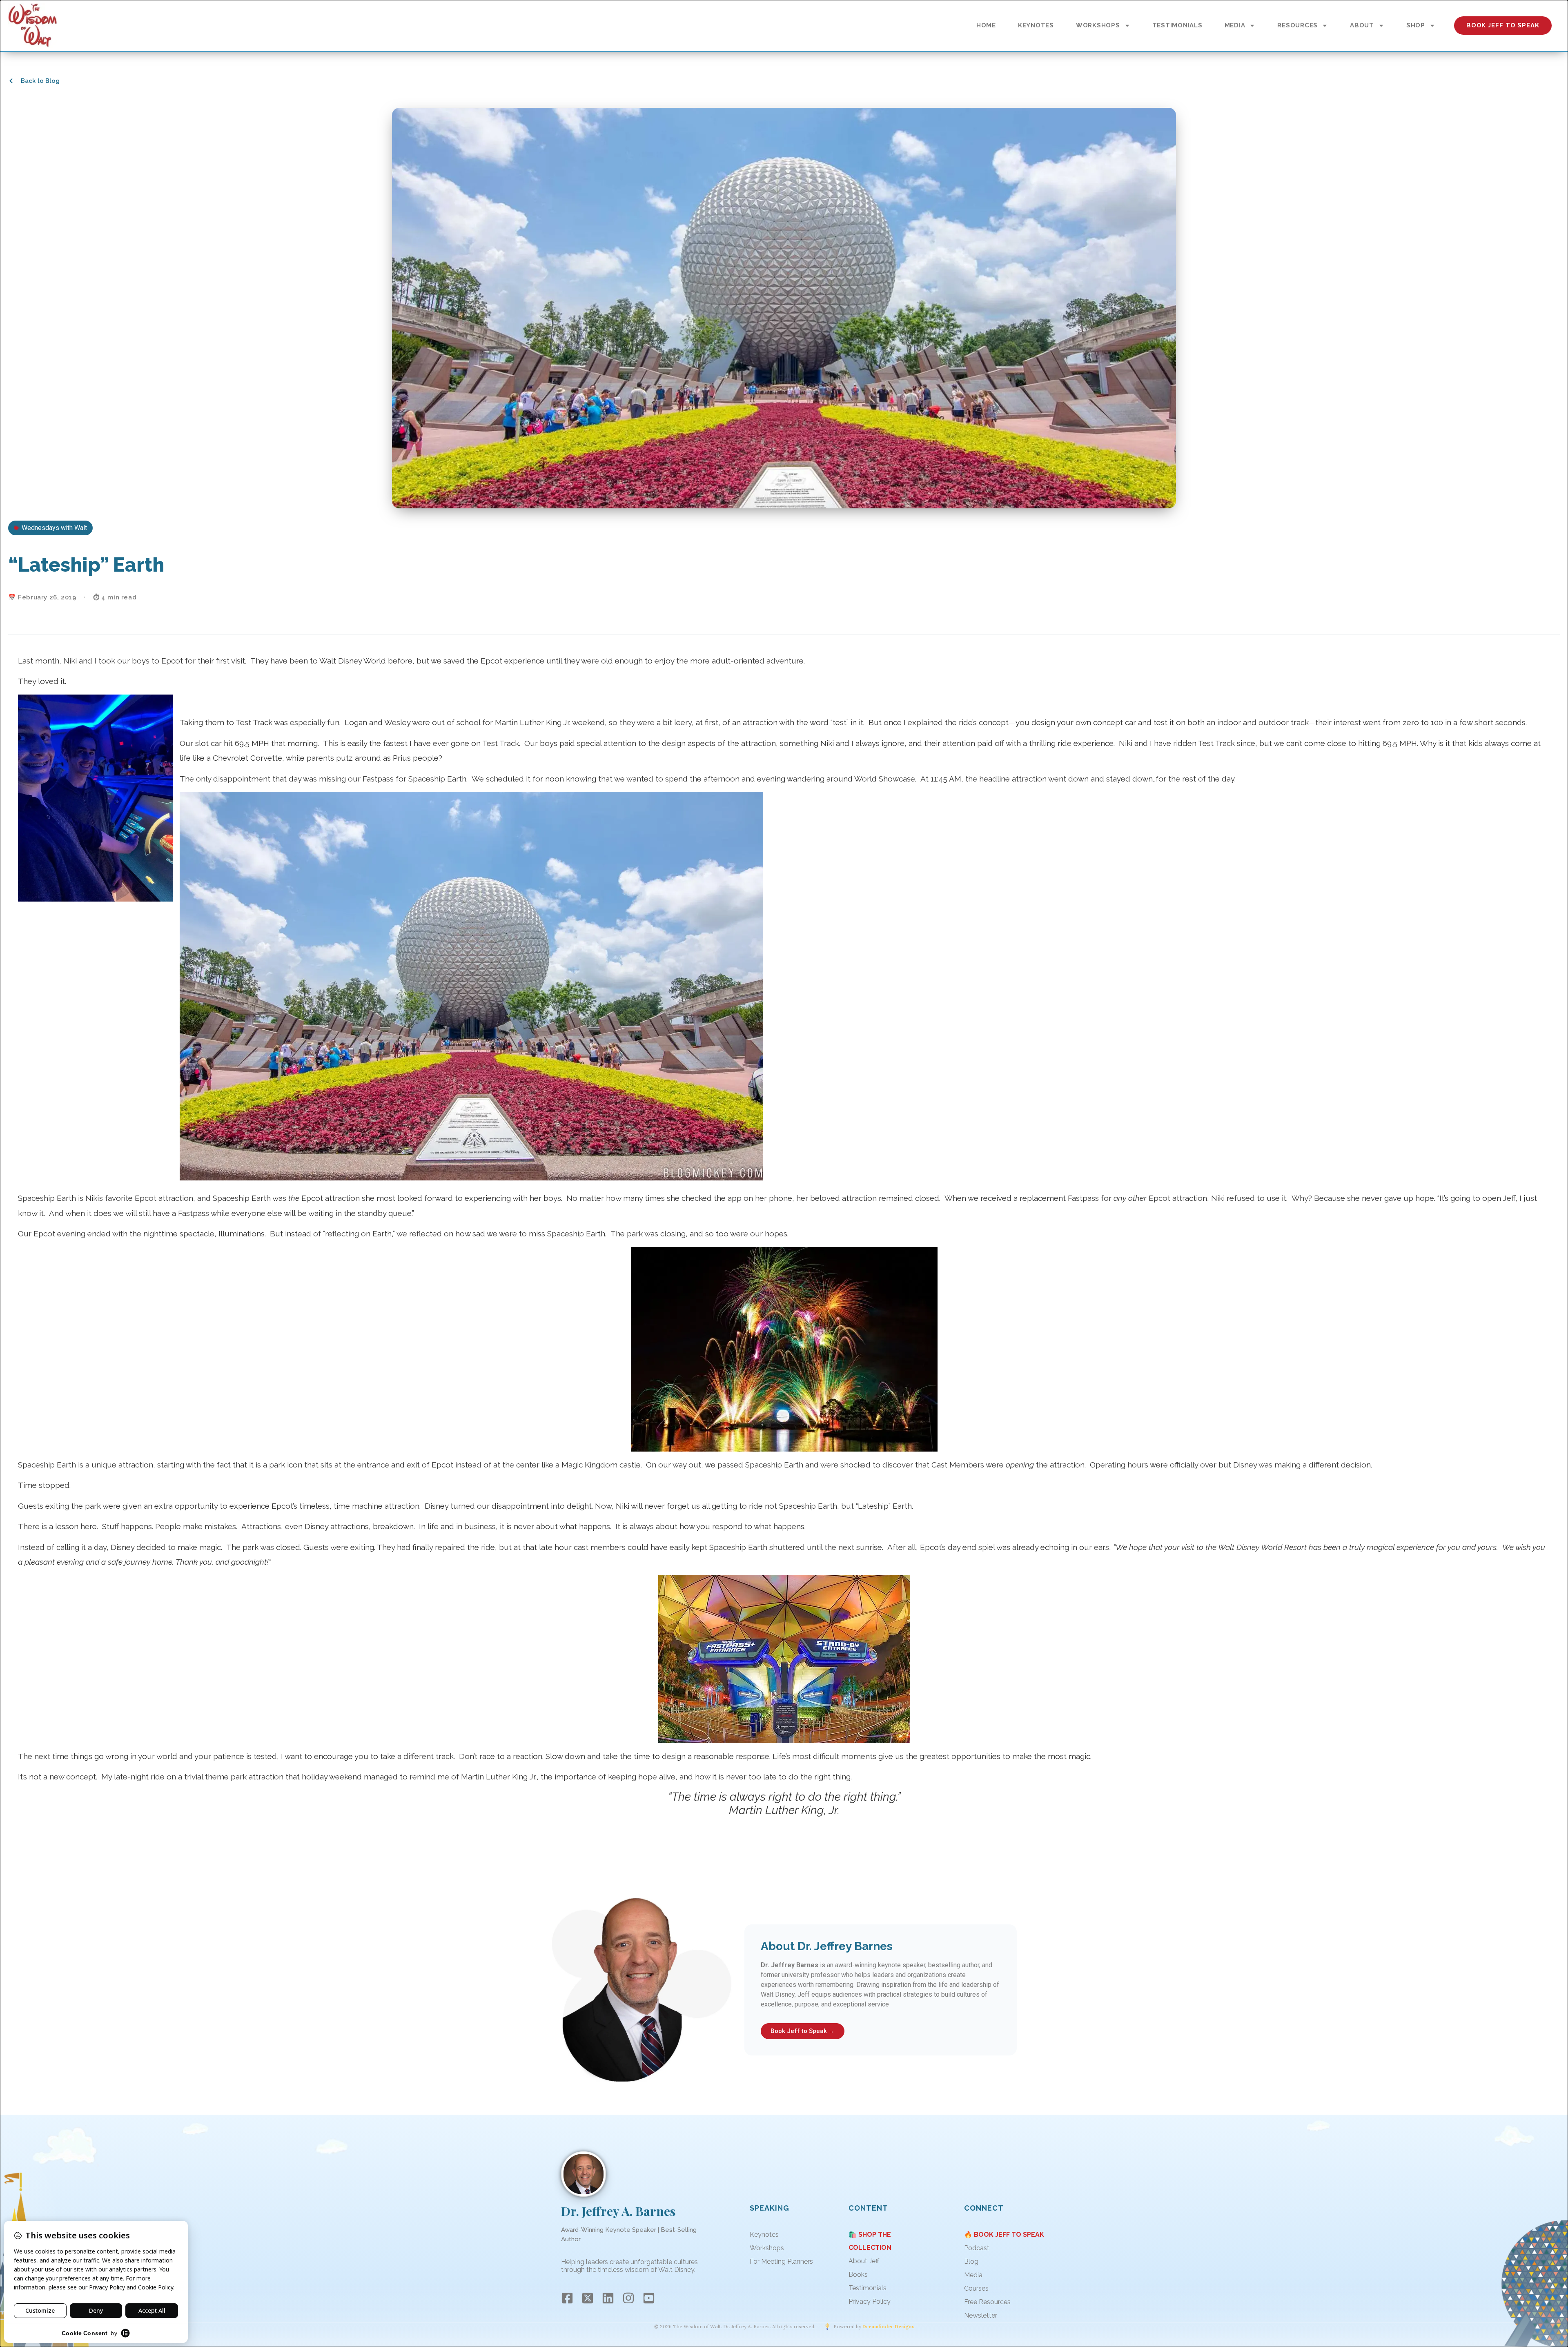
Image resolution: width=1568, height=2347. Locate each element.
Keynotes (764, 2235)
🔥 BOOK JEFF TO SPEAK (1004, 2235)
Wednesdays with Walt (54, 528)
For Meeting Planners (781, 2261)
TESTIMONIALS (1177, 25)
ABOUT (1362, 25)
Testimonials (868, 2288)
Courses (976, 2288)
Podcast (977, 2248)
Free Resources (987, 2302)
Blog (971, 2261)
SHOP (1416, 25)
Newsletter (981, 2315)
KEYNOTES (1036, 25)
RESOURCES (1297, 25)
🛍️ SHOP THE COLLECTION (870, 2241)
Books (858, 2275)
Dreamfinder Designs (888, 2327)
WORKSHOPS (1098, 25)
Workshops (767, 2248)
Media (973, 2275)
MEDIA (1235, 25)
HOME (986, 25)
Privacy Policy (870, 2301)
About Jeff (864, 2261)
